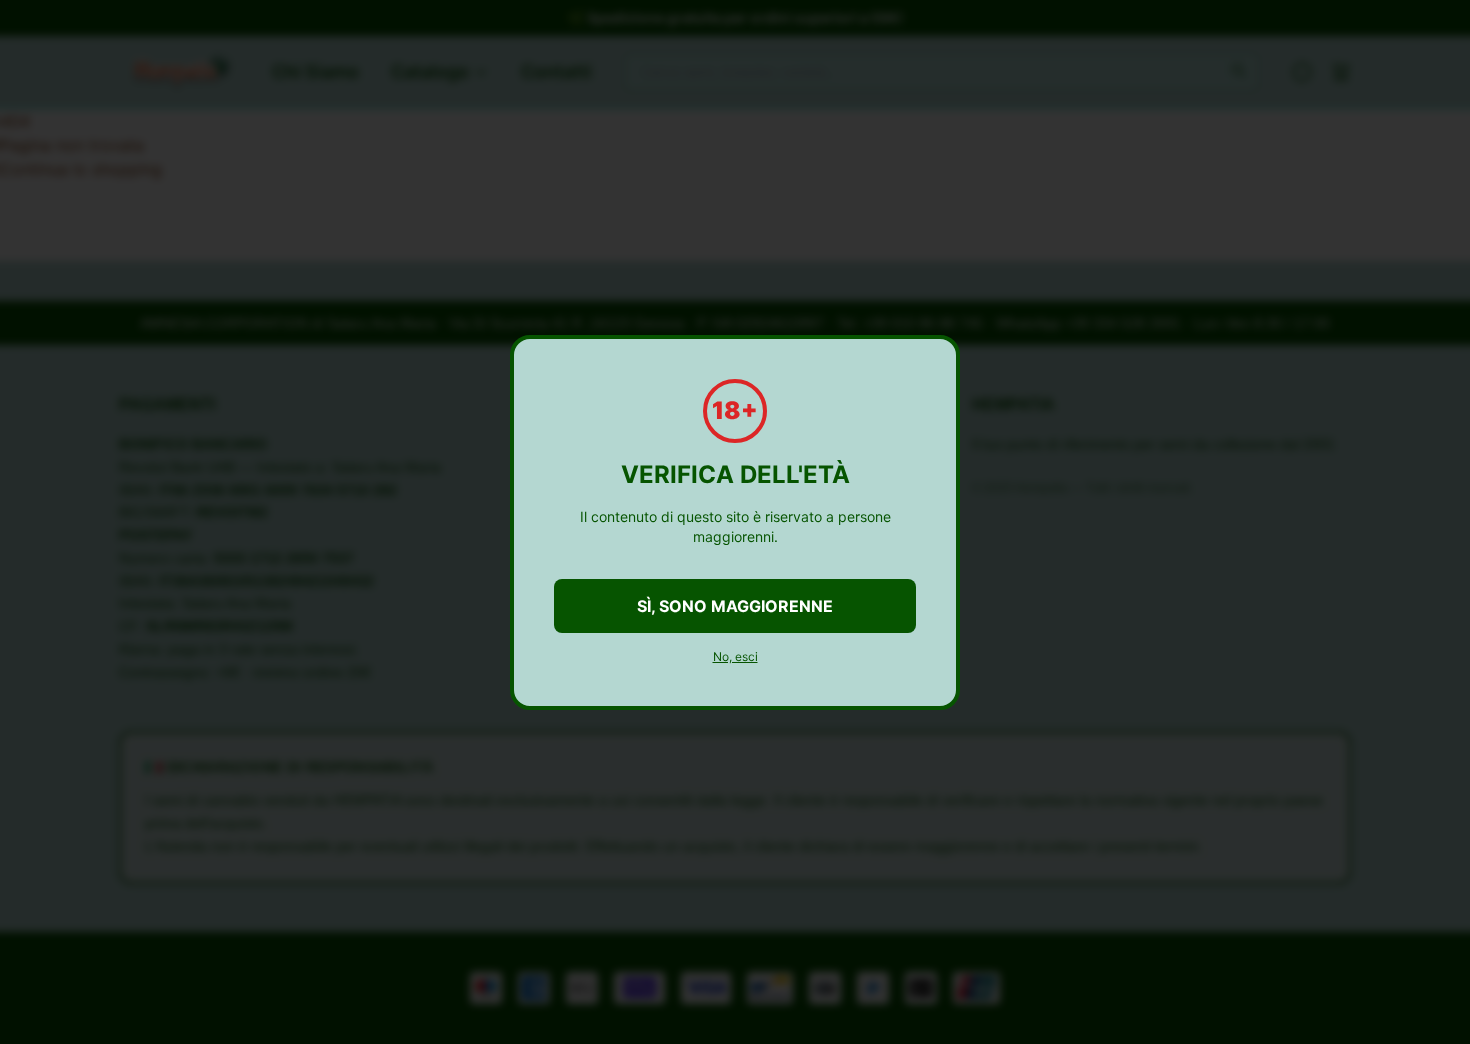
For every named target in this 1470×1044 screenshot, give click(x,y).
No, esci (735, 656)
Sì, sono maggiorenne (735, 606)
